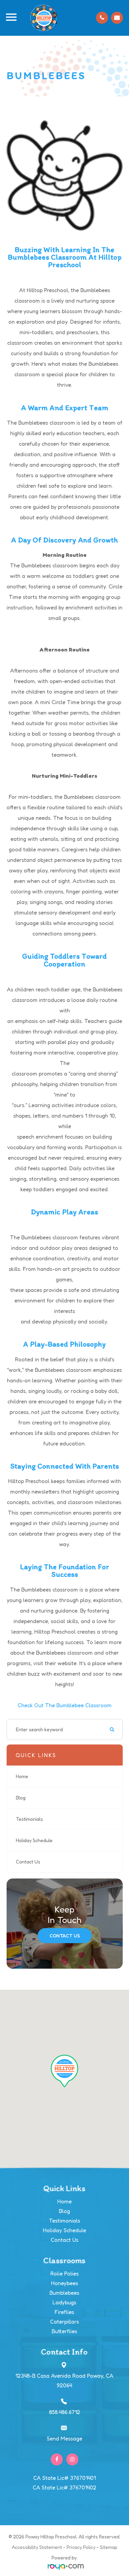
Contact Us (28, 1862)
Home (22, 1776)
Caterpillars (64, 2321)
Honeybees (64, 2283)
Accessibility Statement (37, 2547)
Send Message (64, 2438)
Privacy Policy (81, 2547)
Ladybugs (64, 2302)
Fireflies (64, 2312)
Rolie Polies (64, 2273)
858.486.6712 (64, 2412)
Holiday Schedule (34, 1840)
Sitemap (109, 2547)
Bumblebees (64, 2293)
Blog (21, 1798)
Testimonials (29, 1819)
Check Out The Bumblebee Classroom (65, 1705)
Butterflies (64, 2331)
